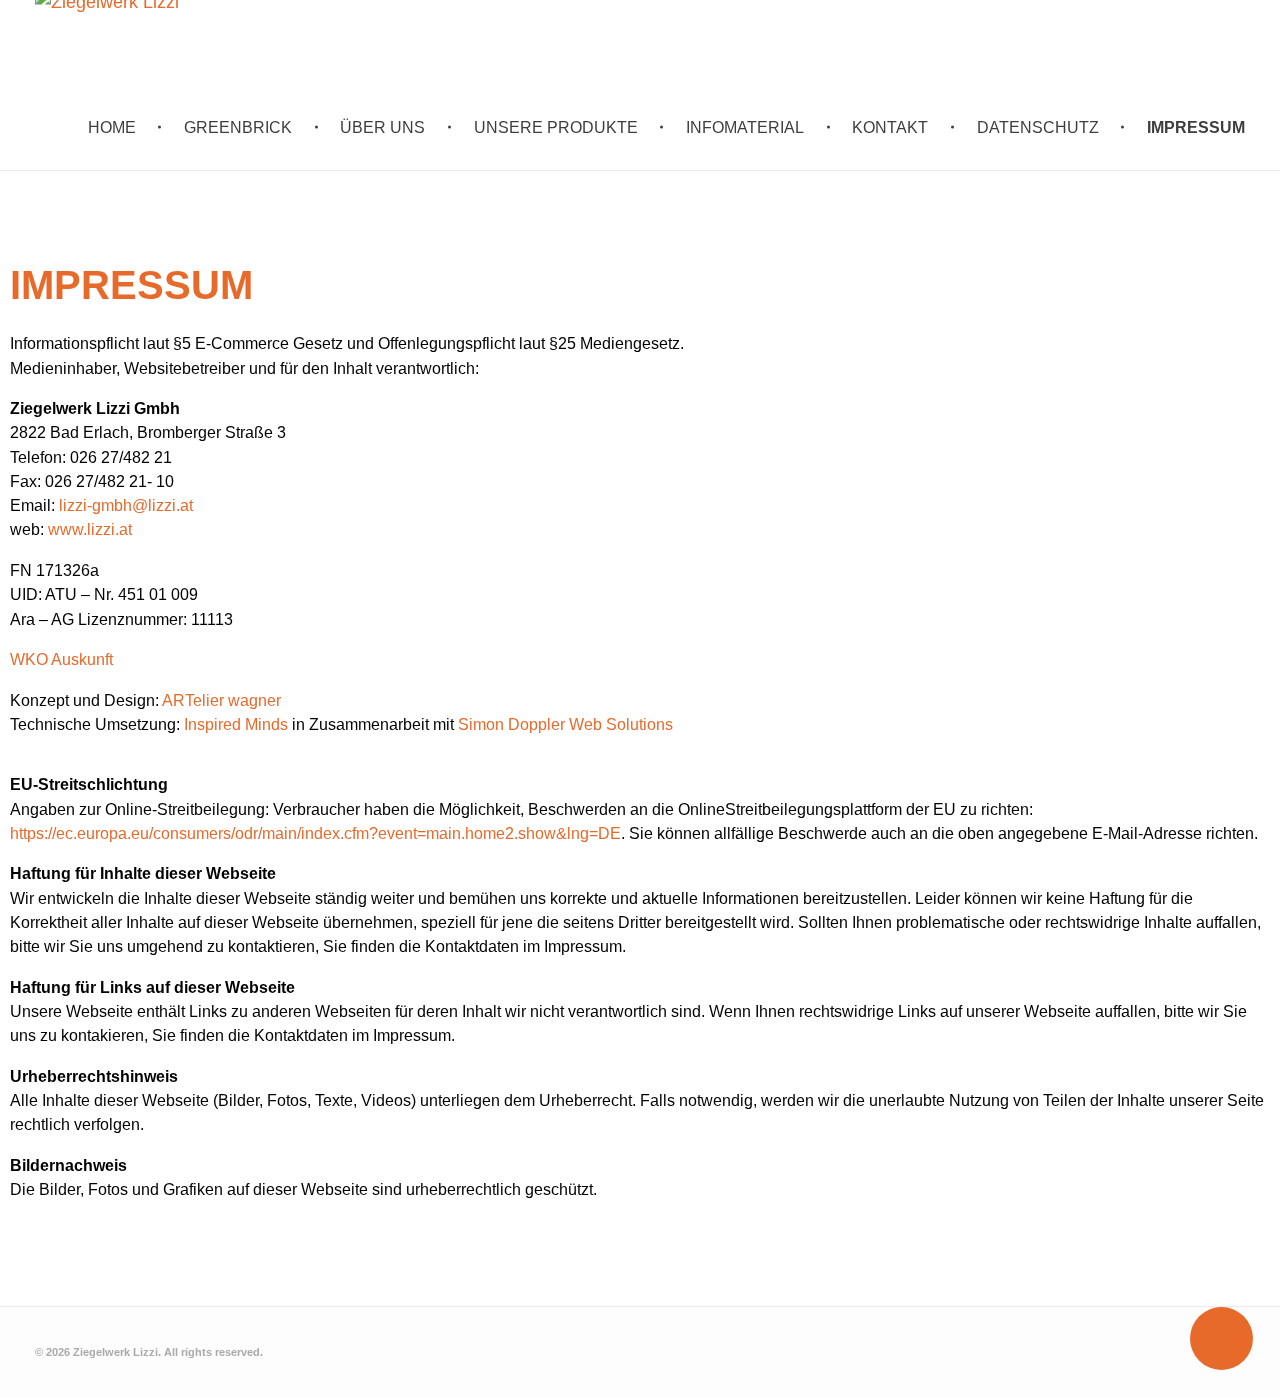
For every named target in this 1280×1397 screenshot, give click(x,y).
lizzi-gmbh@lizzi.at (126, 505)
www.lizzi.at (90, 529)
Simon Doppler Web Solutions (565, 724)
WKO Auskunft (61, 659)
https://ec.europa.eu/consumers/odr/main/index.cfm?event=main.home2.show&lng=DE (315, 833)
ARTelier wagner (221, 700)
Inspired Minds (236, 724)
